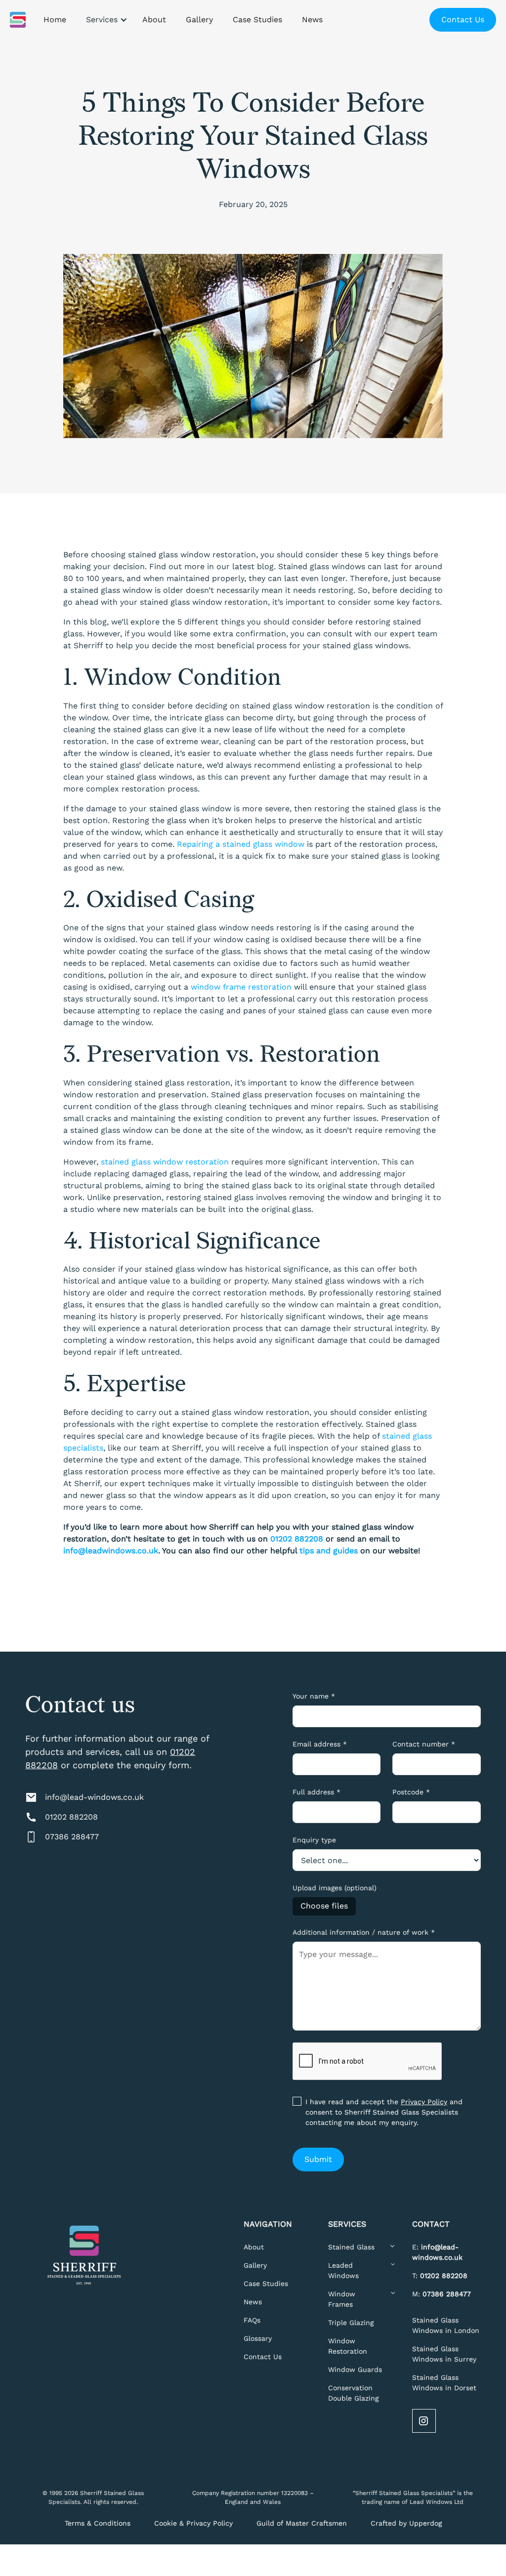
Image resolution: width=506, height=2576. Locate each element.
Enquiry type (314, 1840)
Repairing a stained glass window (241, 844)
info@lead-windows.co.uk (94, 1797)
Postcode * (411, 1792)
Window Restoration (348, 2346)
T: (440, 2276)
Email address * (320, 1744)
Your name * (314, 1696)
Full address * (316, 1792)
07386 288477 (72, 1837)
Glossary (258, 2338)
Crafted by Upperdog (406, 2523)
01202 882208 (71, 1817)
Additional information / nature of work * (364, 1932)
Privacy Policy (424, 2102)
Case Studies (266, 2284)
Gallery (255, 2265)
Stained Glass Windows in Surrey (444, 2354)
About (254, 2247)
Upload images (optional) (335, 1888)
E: (437, 2252)
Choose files (324, 1906)
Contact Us (463, 20)
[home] (18, 20)
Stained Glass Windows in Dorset (444, 2383)
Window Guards (355, 2369)
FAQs (252, 2320)
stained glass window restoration (165, 1162)
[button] (104, 20)
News (253, 2302)
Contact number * (424, 1744)
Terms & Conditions (98, 2523)
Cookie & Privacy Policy (193, 2523)
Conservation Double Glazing (353, 2393)
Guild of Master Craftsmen (302, 2523)
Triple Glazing (351, 2323)
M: (442, 2294)
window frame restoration (241, 987)
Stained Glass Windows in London (446, 2325)
